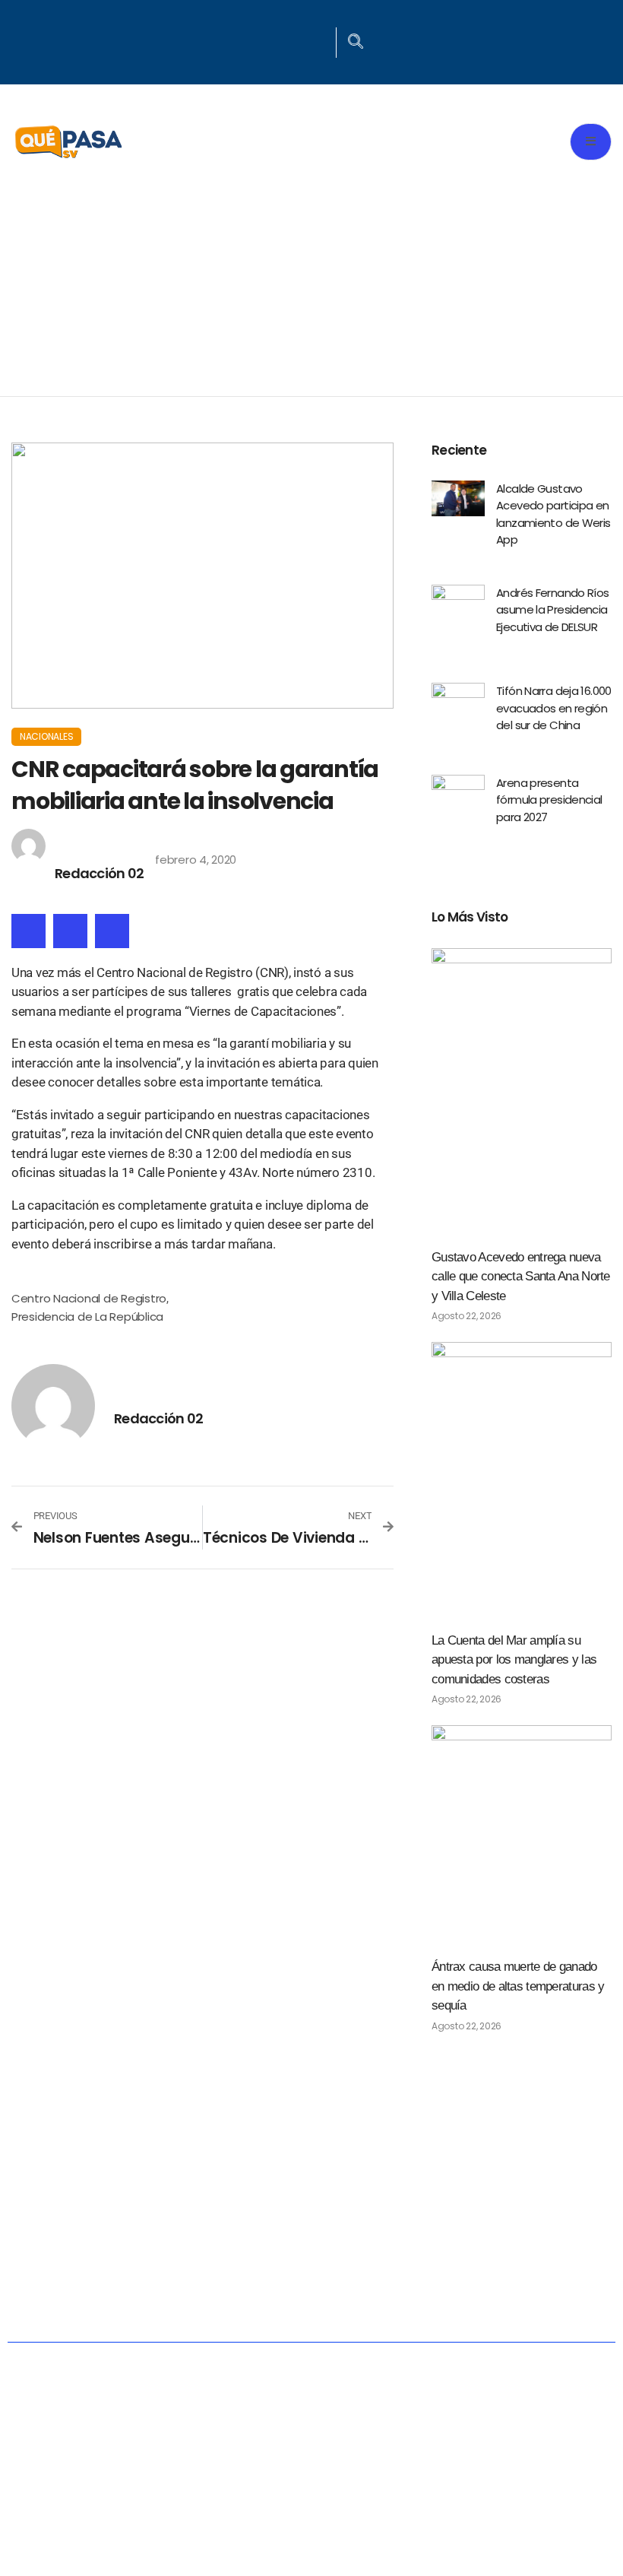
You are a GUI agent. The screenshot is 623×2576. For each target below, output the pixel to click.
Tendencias (534, 2252)
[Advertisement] (311, 282)
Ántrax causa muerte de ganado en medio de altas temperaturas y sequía (518, 1986)
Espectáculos (457, 2302)
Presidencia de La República (87, 1317)
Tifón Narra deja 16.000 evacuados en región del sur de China (554, 708)
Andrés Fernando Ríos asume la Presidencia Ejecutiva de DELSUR (553, 610)
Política (205, 2252)
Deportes (320, 2302)
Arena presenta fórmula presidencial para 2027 (549, 800)
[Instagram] (318, 40)
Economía (318, 2252)
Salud (423, 2252)
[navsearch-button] (356, 43)
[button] (28, 931)
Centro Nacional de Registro (89, 1298)
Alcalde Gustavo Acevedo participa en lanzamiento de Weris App (553, 514)
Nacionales (46, 736)
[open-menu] (591, 142)
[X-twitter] (299, 40)
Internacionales (175, 2302)
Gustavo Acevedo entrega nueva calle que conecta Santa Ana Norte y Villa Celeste (521, 1277)
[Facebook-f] (279, 40)
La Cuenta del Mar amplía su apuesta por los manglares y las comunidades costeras (514, 1660)
